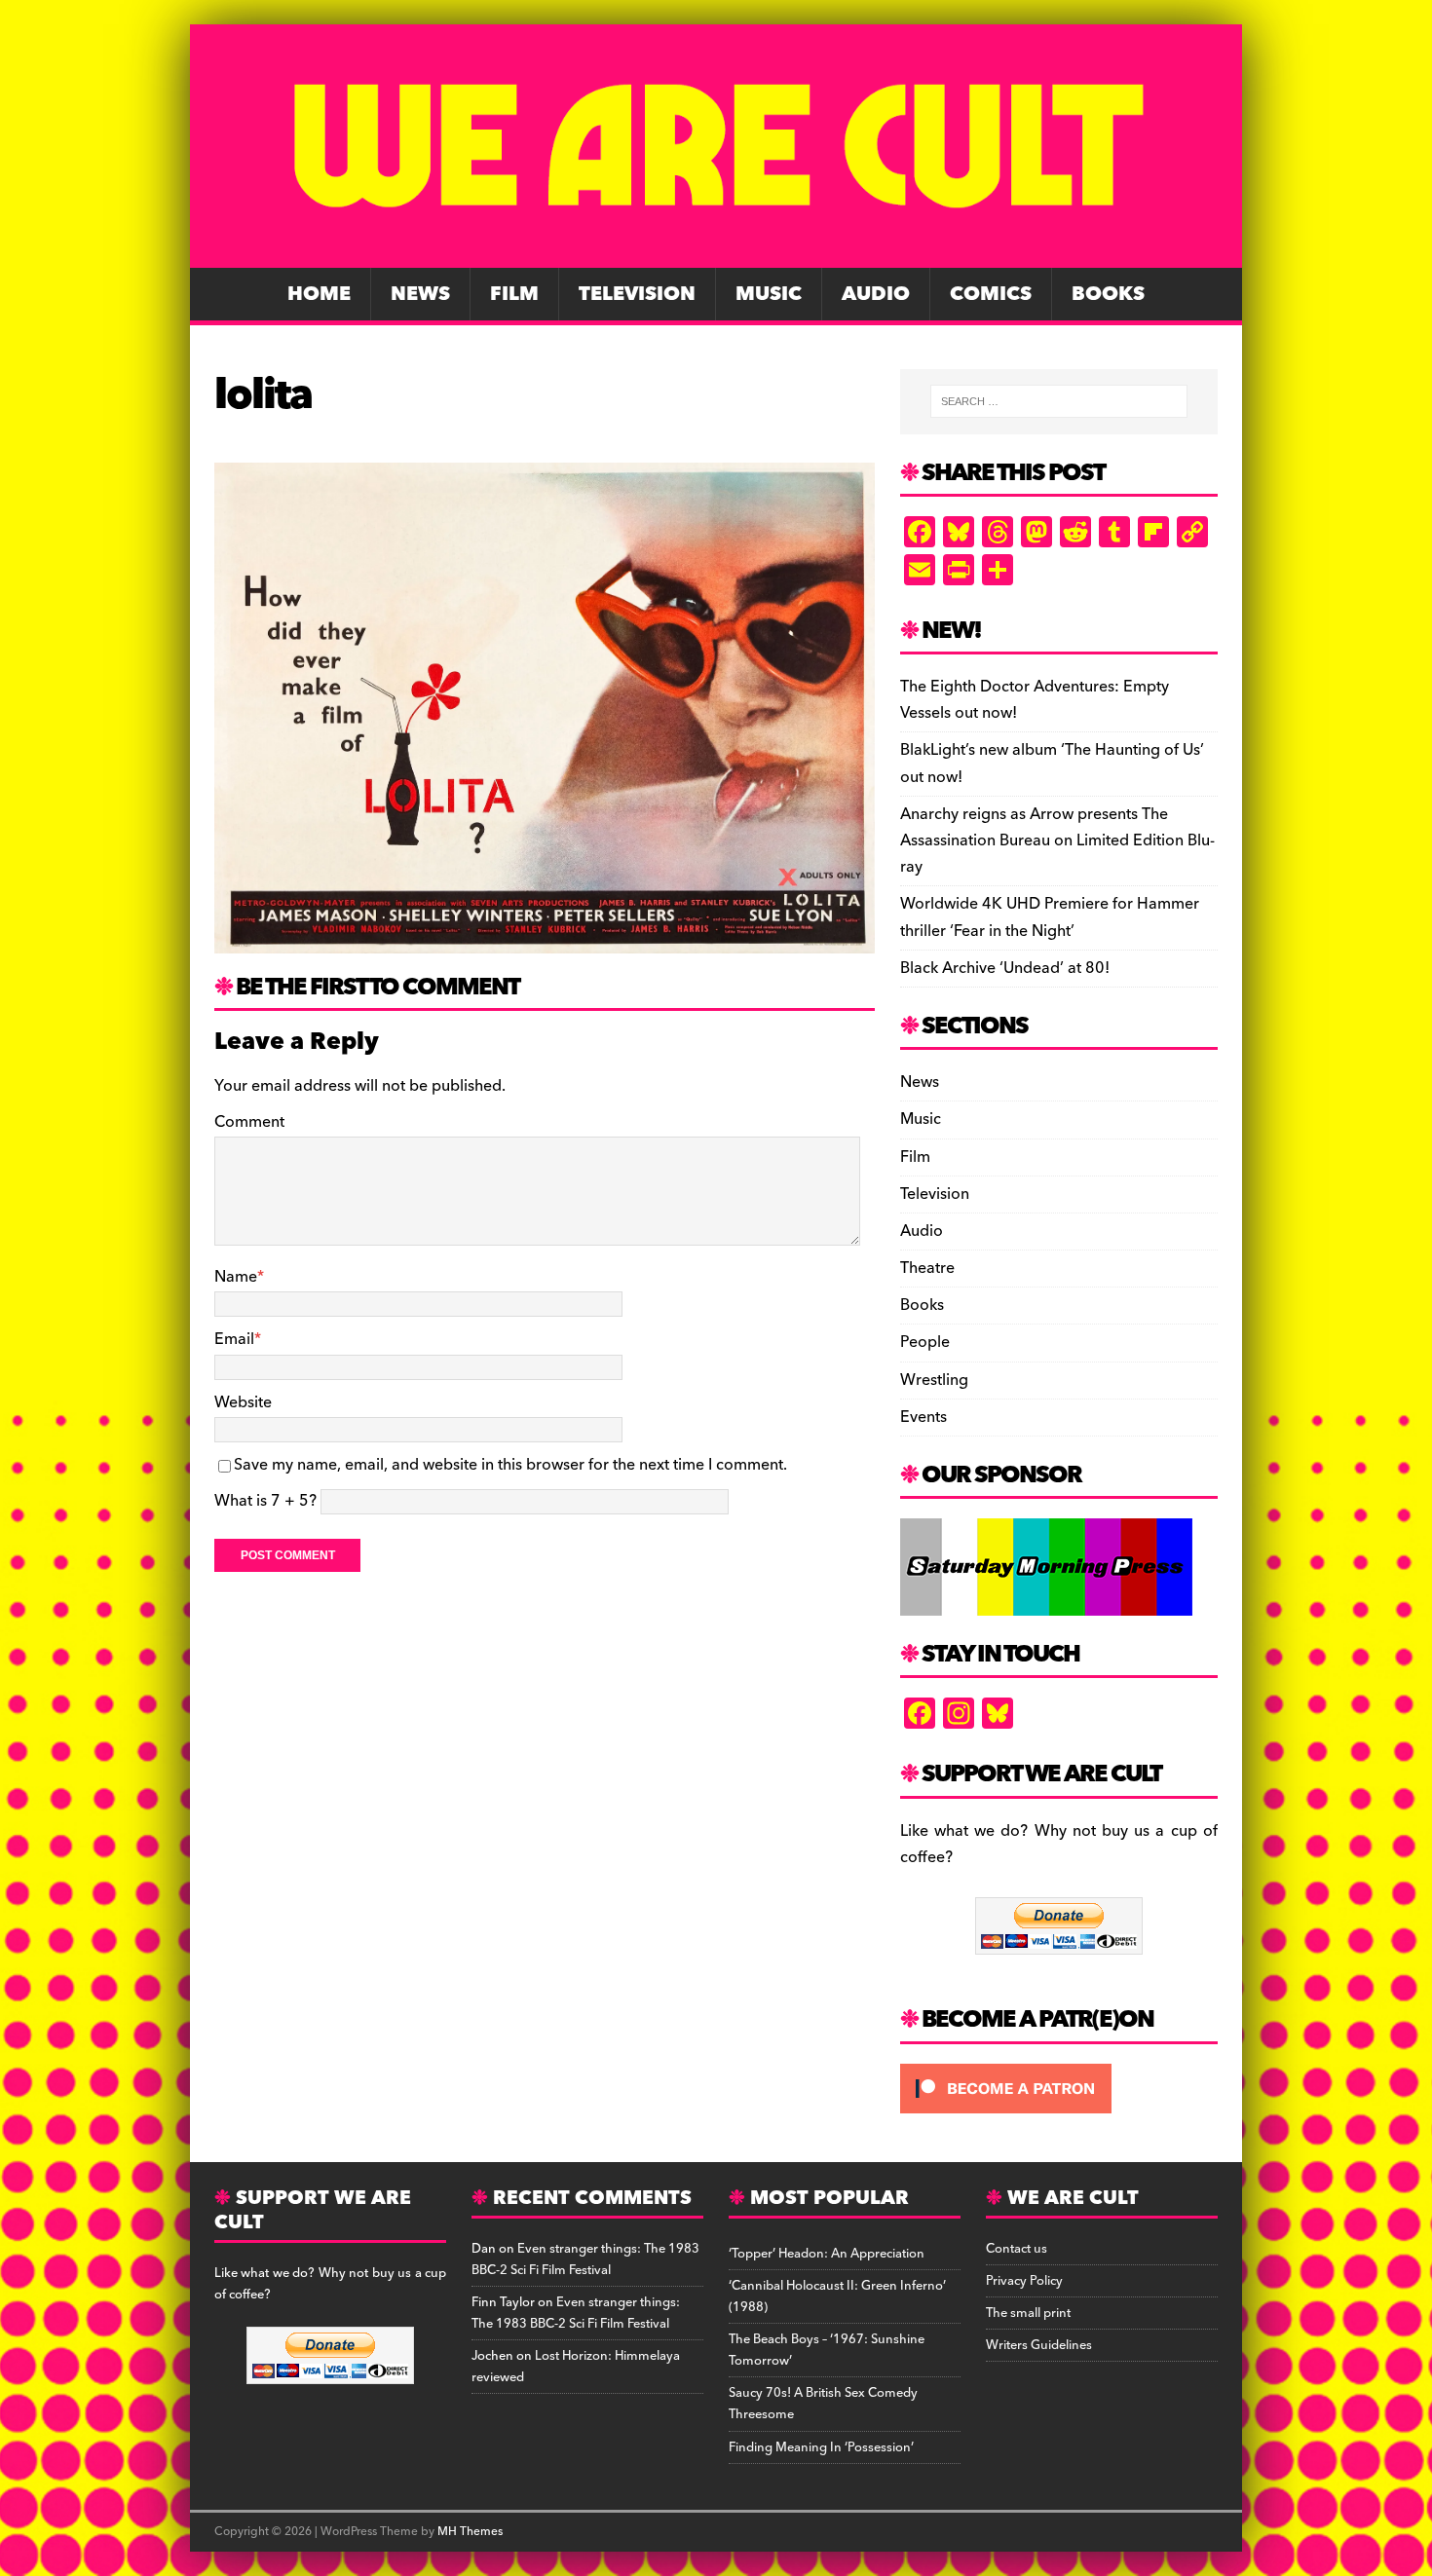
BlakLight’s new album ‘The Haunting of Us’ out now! (1052, 763)
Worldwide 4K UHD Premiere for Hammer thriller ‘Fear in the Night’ (1050, 917)
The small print (1028, 2313)
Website (243, 1402)
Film (514, 294)
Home (319, 294)
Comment (249, 1122)
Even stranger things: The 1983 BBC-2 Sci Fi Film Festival (585, 2259)
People (925, 1342)
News (420, 294)
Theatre (927, 1268)
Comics (991, 294)
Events (923, 1417)
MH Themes (470, 2532)
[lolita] (545, 940)
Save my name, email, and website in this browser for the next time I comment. (510, 1465)
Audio (876, 294)
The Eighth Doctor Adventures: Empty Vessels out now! (1035, 700)
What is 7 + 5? (265, 1501)
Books (1108, 294)
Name (236, 1277)
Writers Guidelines (1039, 2345)
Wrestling (934, 1380)
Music (769, 294)
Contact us (1017, 2249)
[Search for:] (1059, 401)
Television (637, 294)
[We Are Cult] (716, 254)
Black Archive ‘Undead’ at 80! (1005, 968)
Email (234, 1339)
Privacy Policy (1024, 2281)
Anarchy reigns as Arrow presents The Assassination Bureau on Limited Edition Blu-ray (1057, 840)
